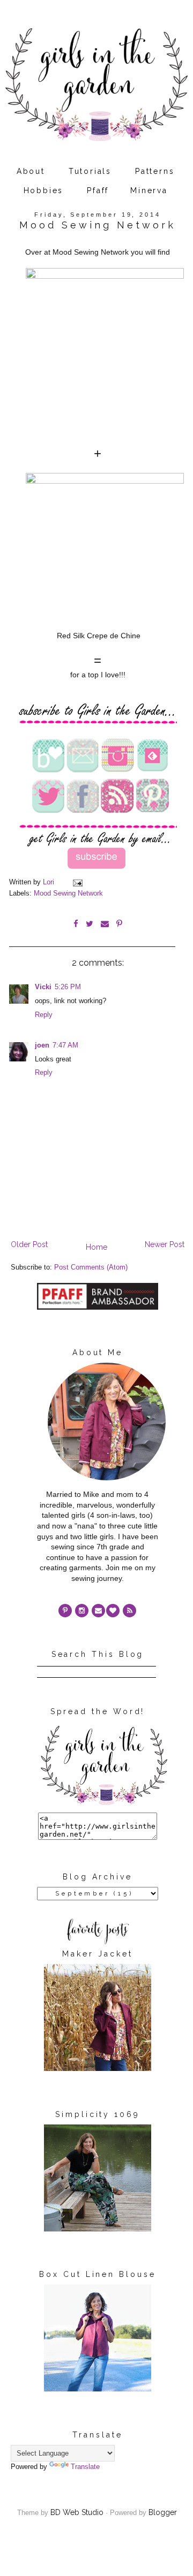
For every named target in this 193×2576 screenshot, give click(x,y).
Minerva (149, 190)
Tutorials (90, 171)
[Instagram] (82, 1611)
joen (42, 1045)
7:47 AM (65, 1045)
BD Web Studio (77, 2512)
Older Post (29, 1244)
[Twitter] (129, 1611)
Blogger (163, 2512)
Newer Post (165, 1244)
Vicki (43, 987)
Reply (44, 1015)
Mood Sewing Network (68, 893)
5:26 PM (68, 987)
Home (96, 1247)
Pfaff (98, 190)
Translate (85, 2467)
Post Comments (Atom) (91, 1267)
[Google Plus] (113, 1611)
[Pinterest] (65, 1611)
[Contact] (98, 1611)
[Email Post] (77, 882)
